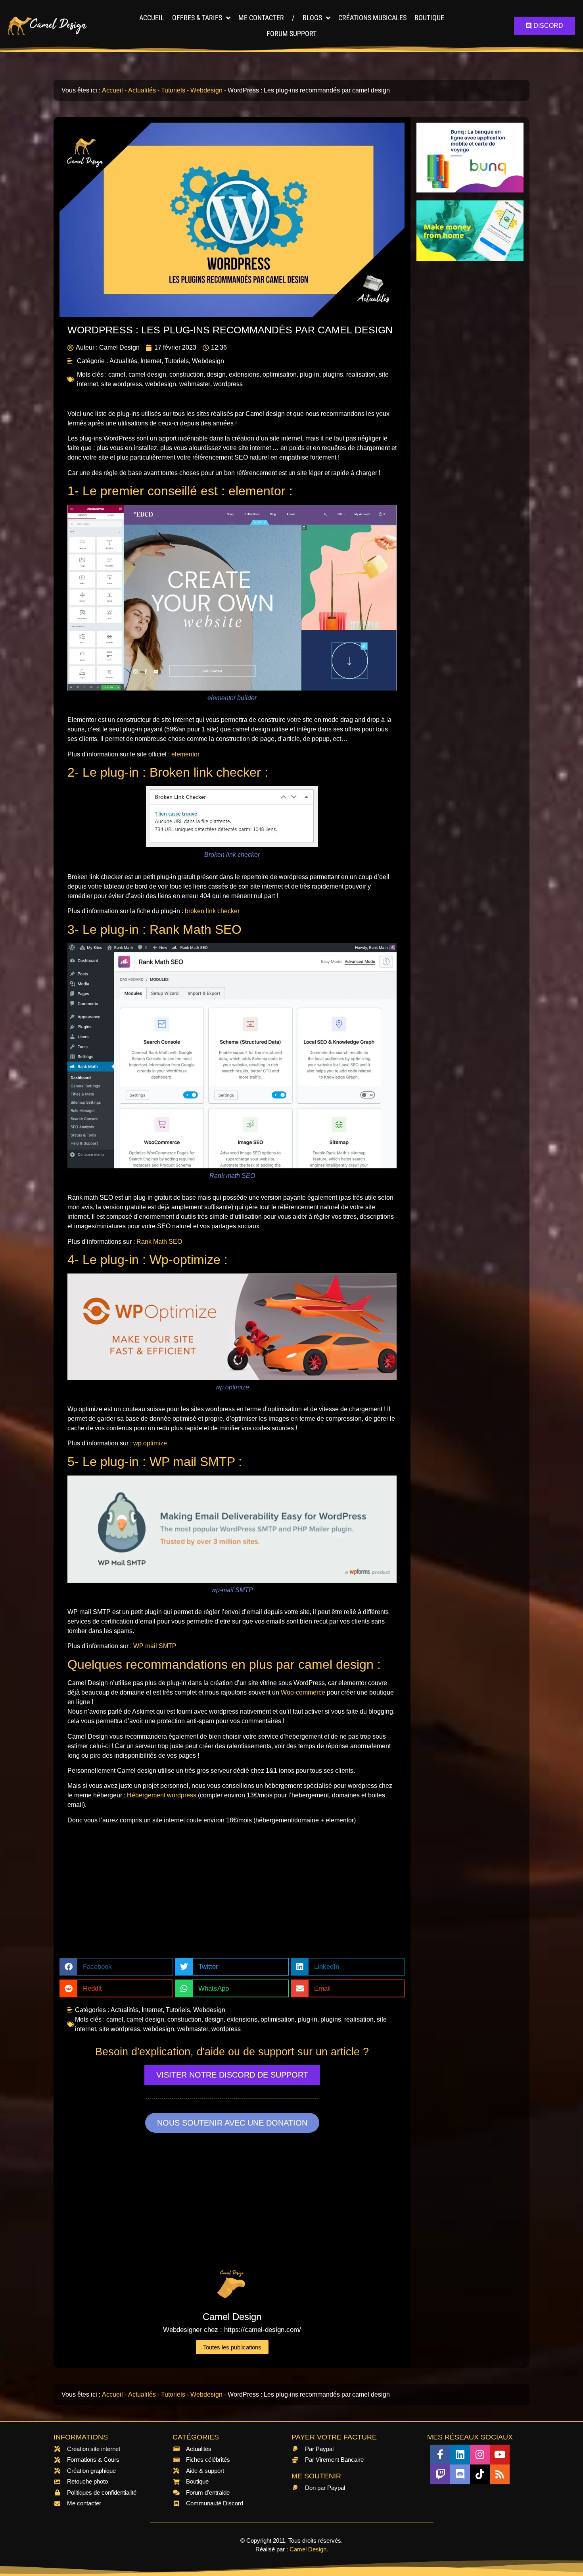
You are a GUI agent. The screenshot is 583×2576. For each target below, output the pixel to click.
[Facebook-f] (440, 2455)
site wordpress (122, 384)
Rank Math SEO (159, 1242)
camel (117, 374)
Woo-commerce (303, 1692)
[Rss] (500, 2474)
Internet (151, 361)
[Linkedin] (460, 2455)
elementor (185, 754)
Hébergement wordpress (162, 1795)
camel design (147, 374)
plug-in (310, 374)
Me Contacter (261, 18)
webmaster (195, 384)
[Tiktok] (480, 2474)
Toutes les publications (232, 2347)
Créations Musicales (372, 18)
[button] (116, 1967)
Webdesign (206, 90)
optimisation (280, 374)
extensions (244, 374)
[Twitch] (440, 2474)
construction (186, 374)
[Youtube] (500, 2455)
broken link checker (212, 911)
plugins (333, 374)
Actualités (142, 90)
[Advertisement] (232, 1894)
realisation (361, 374)
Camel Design (308, 2549)
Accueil (152, 18)
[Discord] (460, 2474)
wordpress (228, 384)
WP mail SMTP (155, 1646)
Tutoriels (173, 90)
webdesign (161, 384)
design (216, 374)
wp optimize (150, 1443)
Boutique (429, 18)
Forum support (291, 34)
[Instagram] (480, 2455)
